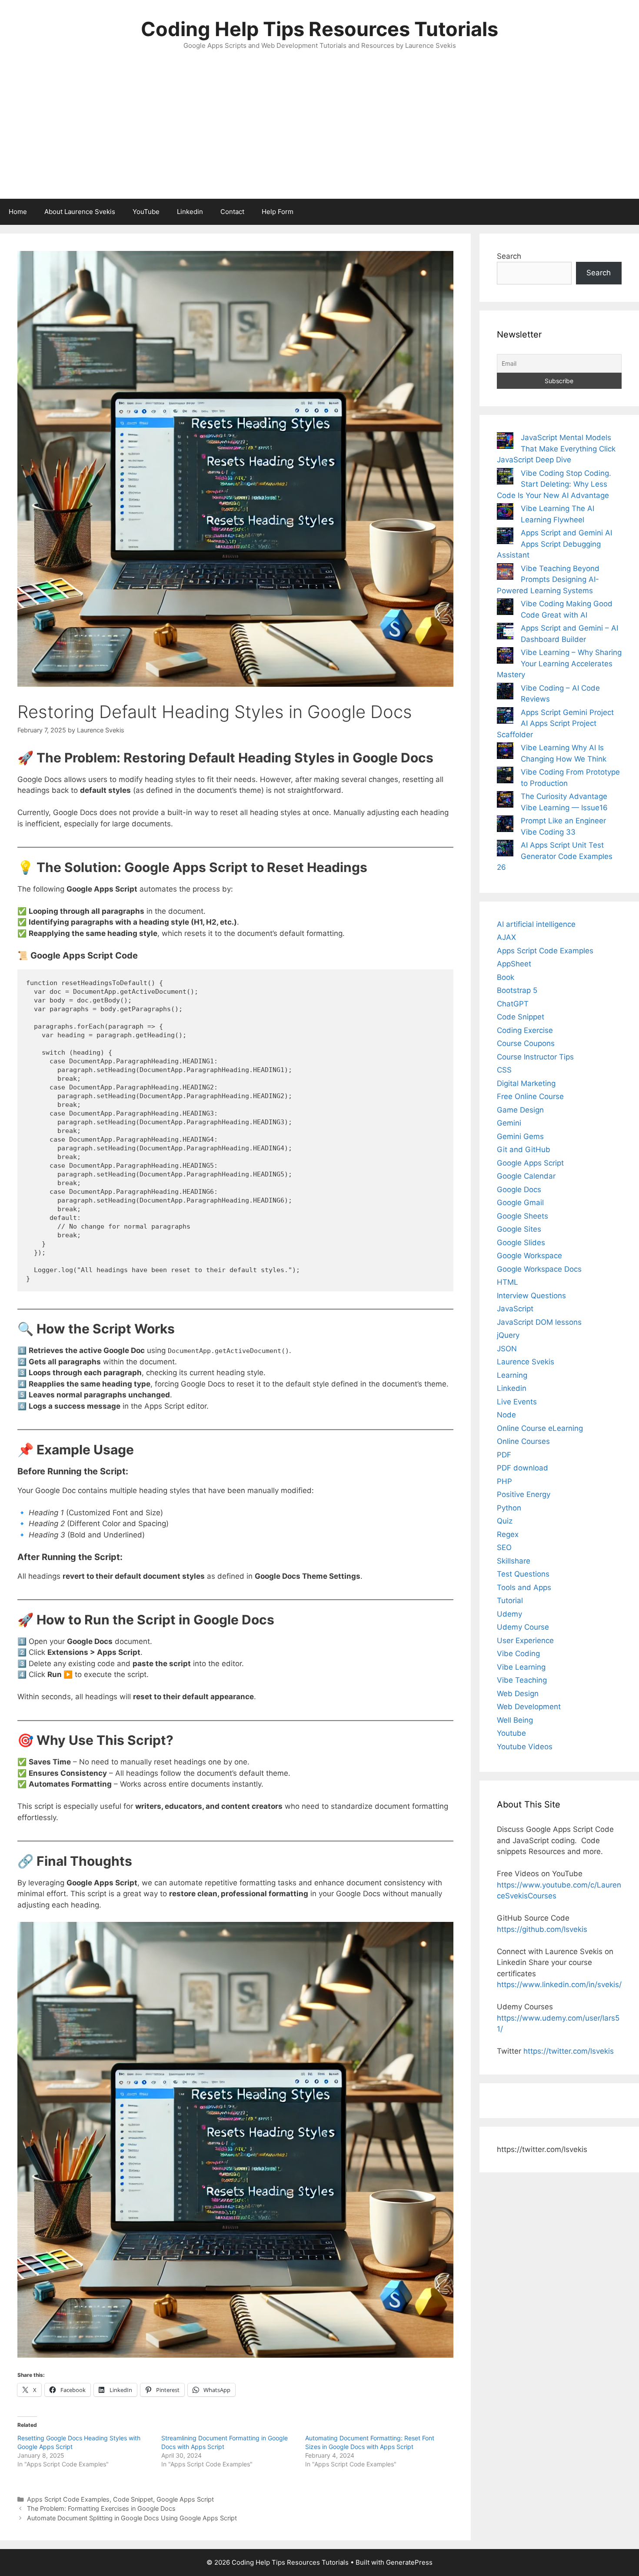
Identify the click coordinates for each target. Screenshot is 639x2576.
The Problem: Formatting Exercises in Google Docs (101, 2508)
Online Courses (523, 1441)
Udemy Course (523, 1627)
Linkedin (190, 212)
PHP (504, 1481)
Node (506, 1415)
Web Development (529, 1707)
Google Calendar (526, 1176)
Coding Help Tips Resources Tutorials (319, 29)
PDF (504, 1455)
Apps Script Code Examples (68, 2499)
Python (509, 1508)
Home (18, 212)
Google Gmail (520, 1203)
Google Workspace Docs (539, 1269)
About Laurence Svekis (80, 212)
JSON (507, 1349)
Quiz (505, 1521)
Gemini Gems (520, 1136)
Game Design (520, 1110)
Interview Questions (531, 1296)
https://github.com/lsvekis (542, 1929)
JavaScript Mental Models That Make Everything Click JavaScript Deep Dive (556, 449)
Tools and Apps (524, 1587)
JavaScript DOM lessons (539, 1322)
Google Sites (519, 1229)
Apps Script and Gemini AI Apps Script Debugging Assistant (554, 544)
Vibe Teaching (522, 1680)
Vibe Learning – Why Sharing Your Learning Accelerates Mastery (559, 663)
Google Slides (521, 1243)
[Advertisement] (319, 134)
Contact (232, 212)
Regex (508, 1534)
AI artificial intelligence (536, 924)
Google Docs (519, 1189)
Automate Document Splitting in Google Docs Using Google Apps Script (132, 2518)
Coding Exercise (525, 1030)
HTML (508, 1282)
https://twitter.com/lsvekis (569, 2051)
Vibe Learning (521, 1667)
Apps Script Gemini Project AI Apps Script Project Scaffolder (555, 723)
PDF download (523, 1468)
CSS (504, 1070)
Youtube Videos (525, 1747)
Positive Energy (524, 1494)
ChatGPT (513, 1004)
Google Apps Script (185, 2499)
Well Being (515, 1720)
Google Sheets (523, 1216)
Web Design (518, 1694)
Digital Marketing (526, 1083)
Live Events (517, 1402)
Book (506, 977)
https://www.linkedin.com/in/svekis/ (559, 1985)
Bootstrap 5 (517, 990)
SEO (504, 1547)
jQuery (508, 1335)
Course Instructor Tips (535, 1057)
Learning (512, 1375)
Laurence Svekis (526, 1362)
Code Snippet (133, 2499)
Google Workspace (529, 1256)
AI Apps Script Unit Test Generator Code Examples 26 (555, 856)
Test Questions (523, 1574)
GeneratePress (409, 2562)
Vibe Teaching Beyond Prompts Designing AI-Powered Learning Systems (548, 580)
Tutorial (510, 1600)
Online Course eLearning (540, 1428)
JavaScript (515, 1309)
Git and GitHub (524, 1149)
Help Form (278, 212)
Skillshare (514, 1561)
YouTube (146, 212)
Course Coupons (526, 1043)
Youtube (511, 1733)
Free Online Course (530, 1096)
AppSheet (514, 964)
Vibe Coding (518, 1654)
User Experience (525, 1640)
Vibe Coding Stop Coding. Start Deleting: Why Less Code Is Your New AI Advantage (554, 484)
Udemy (509, 1614)
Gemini (509, 1123)
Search (509, 256)
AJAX (506, 937)
